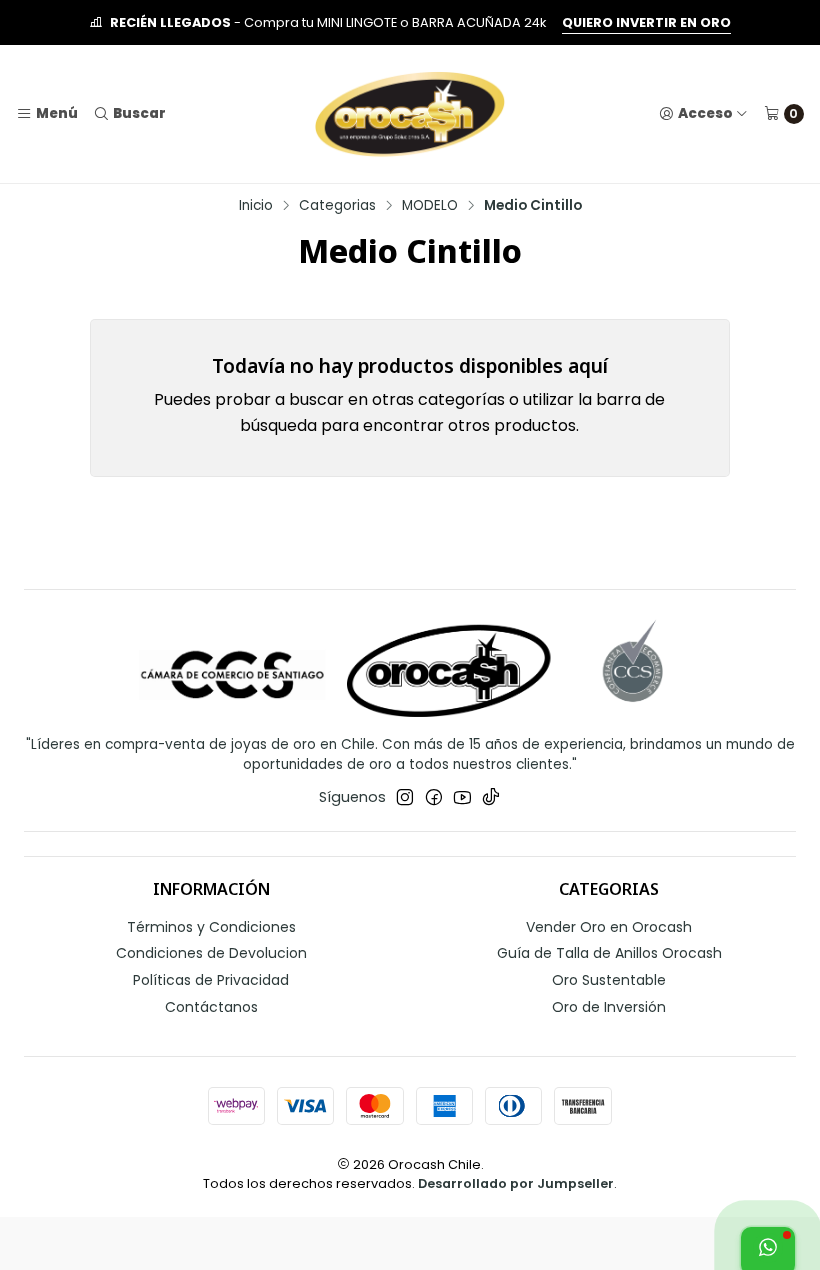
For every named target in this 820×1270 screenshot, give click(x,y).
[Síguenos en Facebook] (434, 797)
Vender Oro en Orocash (609, 927)
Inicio (256, 206)
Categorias (337, 206)
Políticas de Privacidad (211, 980)
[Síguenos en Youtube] (462, 797)
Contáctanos (211, 1007)
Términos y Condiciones (211, 927)
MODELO (430, 206)
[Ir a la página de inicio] (410, 114)
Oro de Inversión (609, 1007)
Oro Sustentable (609, 980)
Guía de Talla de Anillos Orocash (609, 953)
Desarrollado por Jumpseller (516, 1183)
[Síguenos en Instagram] (405, 797)
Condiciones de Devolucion (211, 953)
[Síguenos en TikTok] (491, 797)
